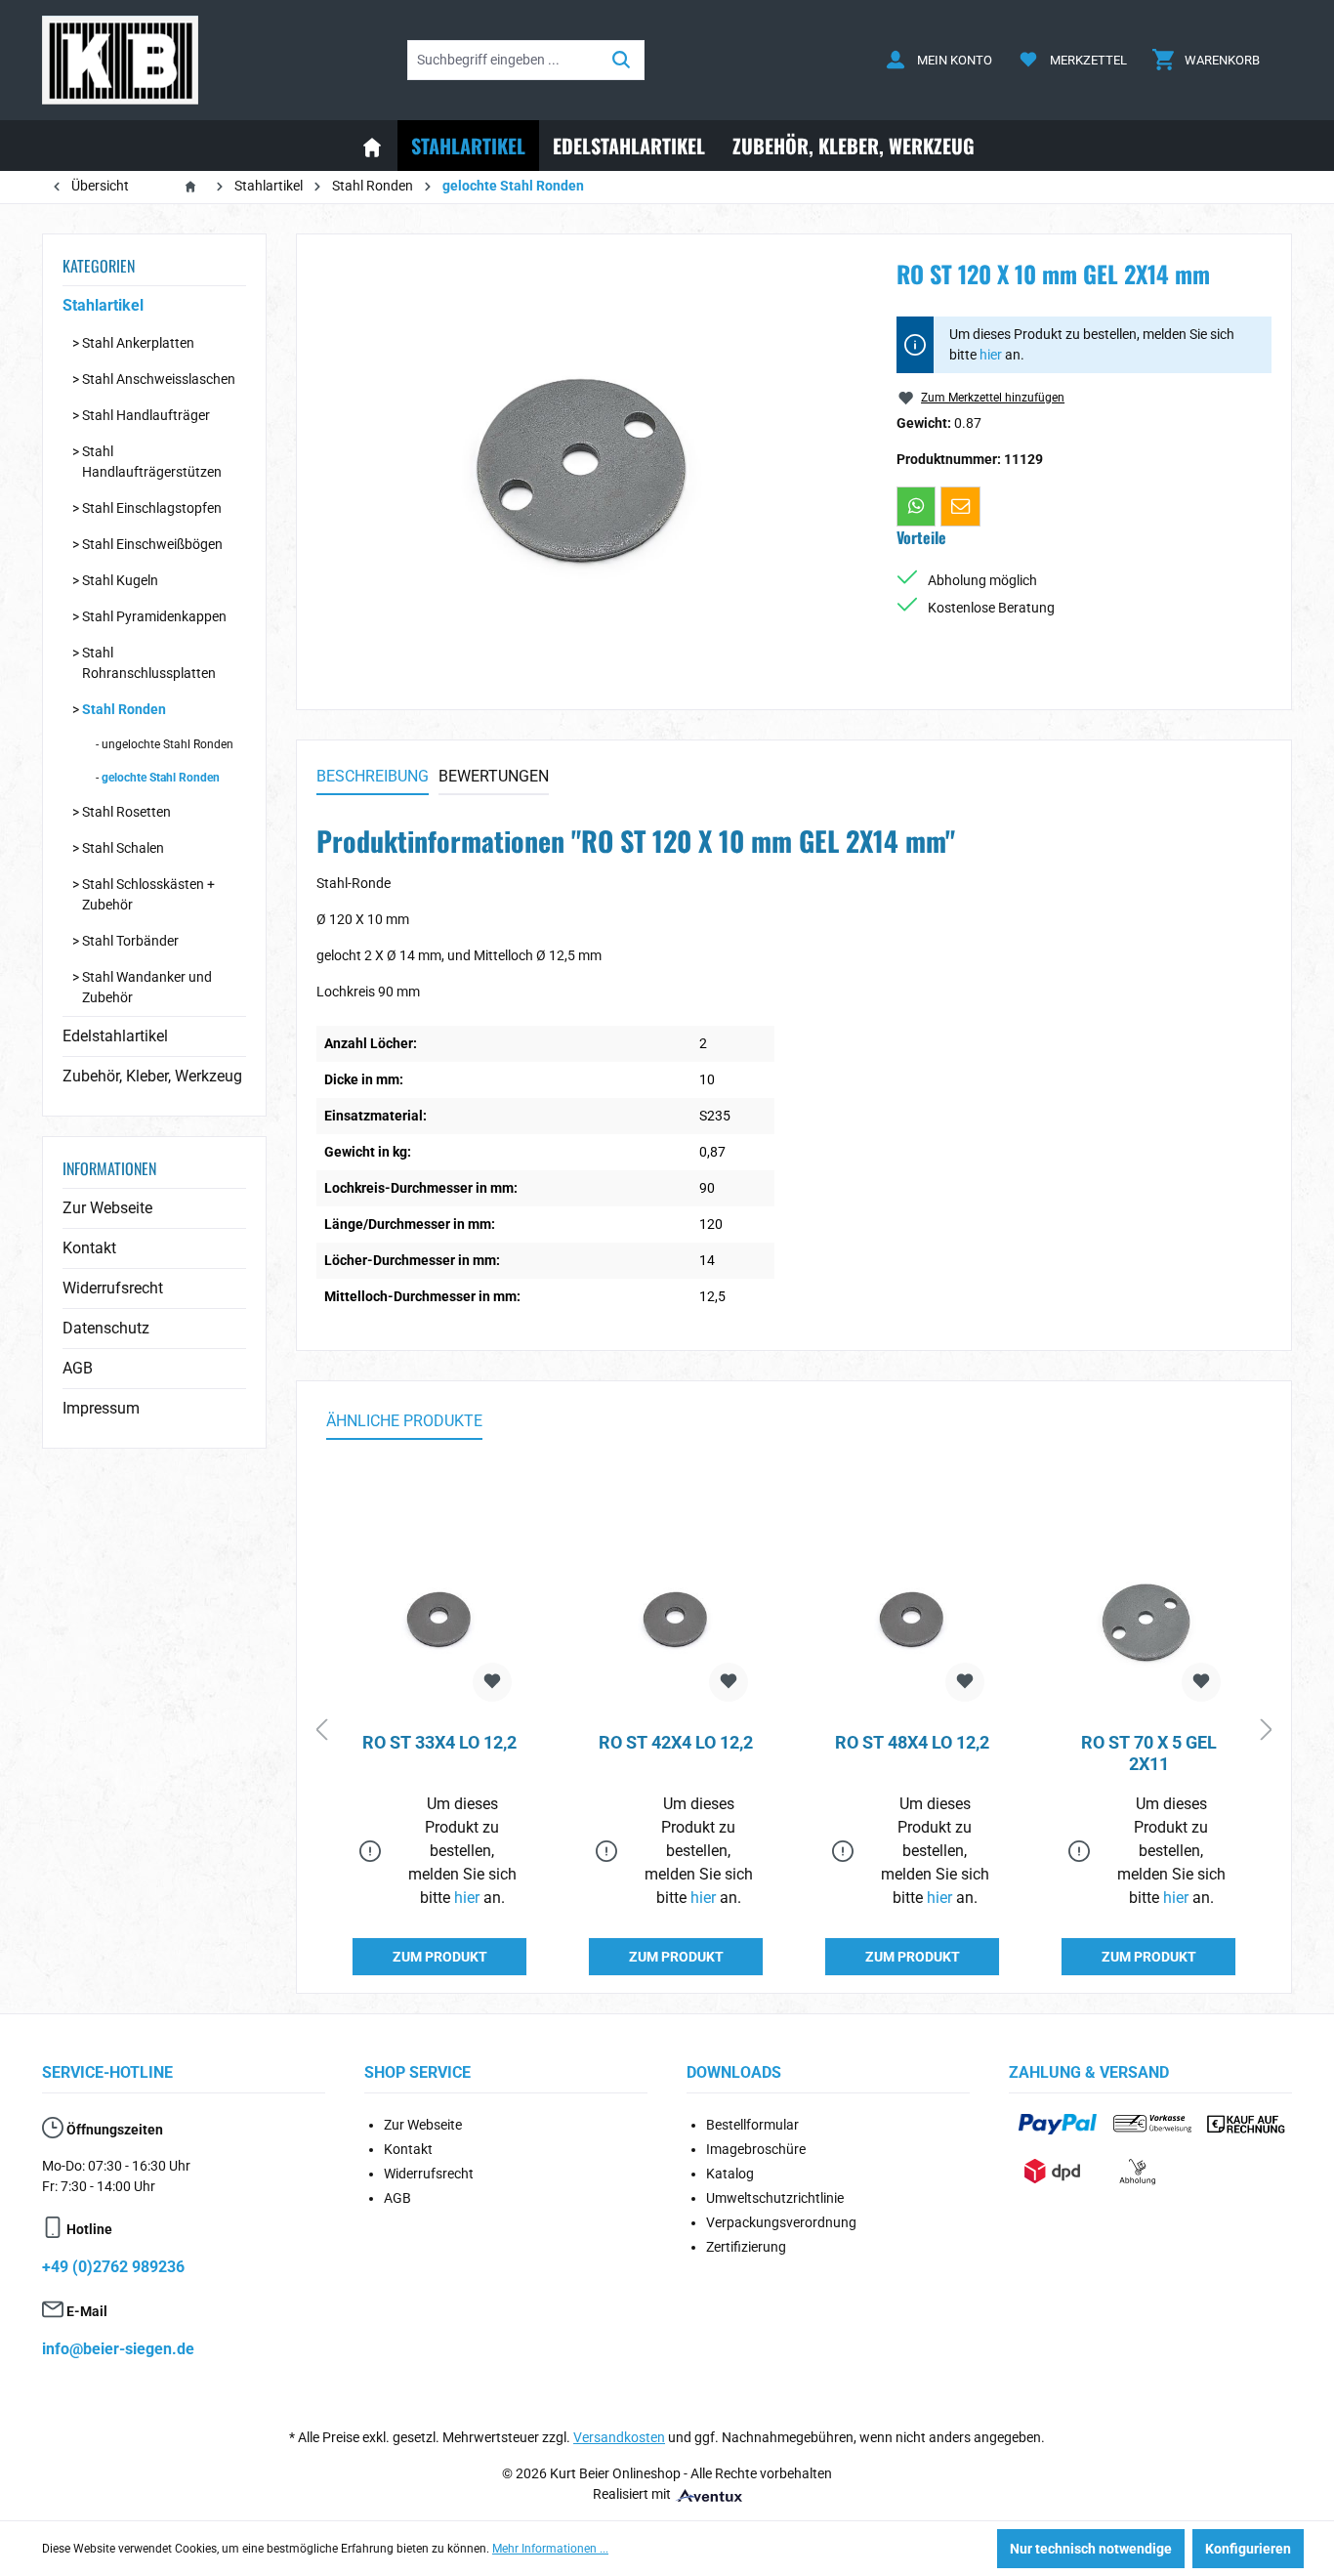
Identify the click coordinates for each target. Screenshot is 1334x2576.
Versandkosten (619, 2437)
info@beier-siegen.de (118, 2349)
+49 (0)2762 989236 (113, 2267)
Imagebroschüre (756, 2149)
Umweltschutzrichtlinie (775, 2198)
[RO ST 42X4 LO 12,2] (676, 1620)
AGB (78, 1368)
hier (991, 355)
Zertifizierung (746, 2247)
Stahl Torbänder (130, 941)
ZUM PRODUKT (440, 1957)
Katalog (730, 2174)
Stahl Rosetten (126, 812)
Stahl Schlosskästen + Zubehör (148, 894)
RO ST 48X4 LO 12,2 (912, 1742)
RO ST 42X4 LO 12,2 (676, 1742)
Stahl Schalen (123, 848)
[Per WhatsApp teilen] (916, 506)
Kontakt (89, 1248)
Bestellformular (752, 2125)
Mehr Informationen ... (550, 2549)
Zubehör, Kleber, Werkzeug (152, 1076)
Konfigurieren (1248, 2549)
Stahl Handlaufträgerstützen (152, 462)
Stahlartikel (103, 305)
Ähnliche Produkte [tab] (404, 1421)
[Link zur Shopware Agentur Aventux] (708, 2494)
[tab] (373, 778)
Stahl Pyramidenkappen (154, 616)
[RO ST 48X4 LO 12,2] (912, 1620)
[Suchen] (622, 60)
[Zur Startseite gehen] (120, 60)
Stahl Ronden (124, 709)
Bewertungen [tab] (494, 776)
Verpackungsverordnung (781, 2222)
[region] (587, 464)
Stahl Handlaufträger (146, 415)
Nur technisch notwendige (1091, 2549)
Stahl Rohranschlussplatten (149, 663)
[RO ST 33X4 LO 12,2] (439, 1620)
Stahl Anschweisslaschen (159, 379)
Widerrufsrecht (113, 1288)
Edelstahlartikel (115, 1036)
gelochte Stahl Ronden (161, 778)
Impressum (101, 1408)
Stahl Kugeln (120, 580)
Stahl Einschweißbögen (152, 544)
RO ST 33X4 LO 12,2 (439, 1742)
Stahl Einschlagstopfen (152, 508)
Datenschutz (106, 1328)
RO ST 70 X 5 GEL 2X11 (1149, 1753)
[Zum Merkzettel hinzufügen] (492, 1682)
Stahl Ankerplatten (138, 343)
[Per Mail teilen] (960, 506)
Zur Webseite (107, 1208)
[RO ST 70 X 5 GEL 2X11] (1148, 1620)
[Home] (372, 146)
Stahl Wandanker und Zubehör (147, 987)
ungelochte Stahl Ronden (167, 744)
